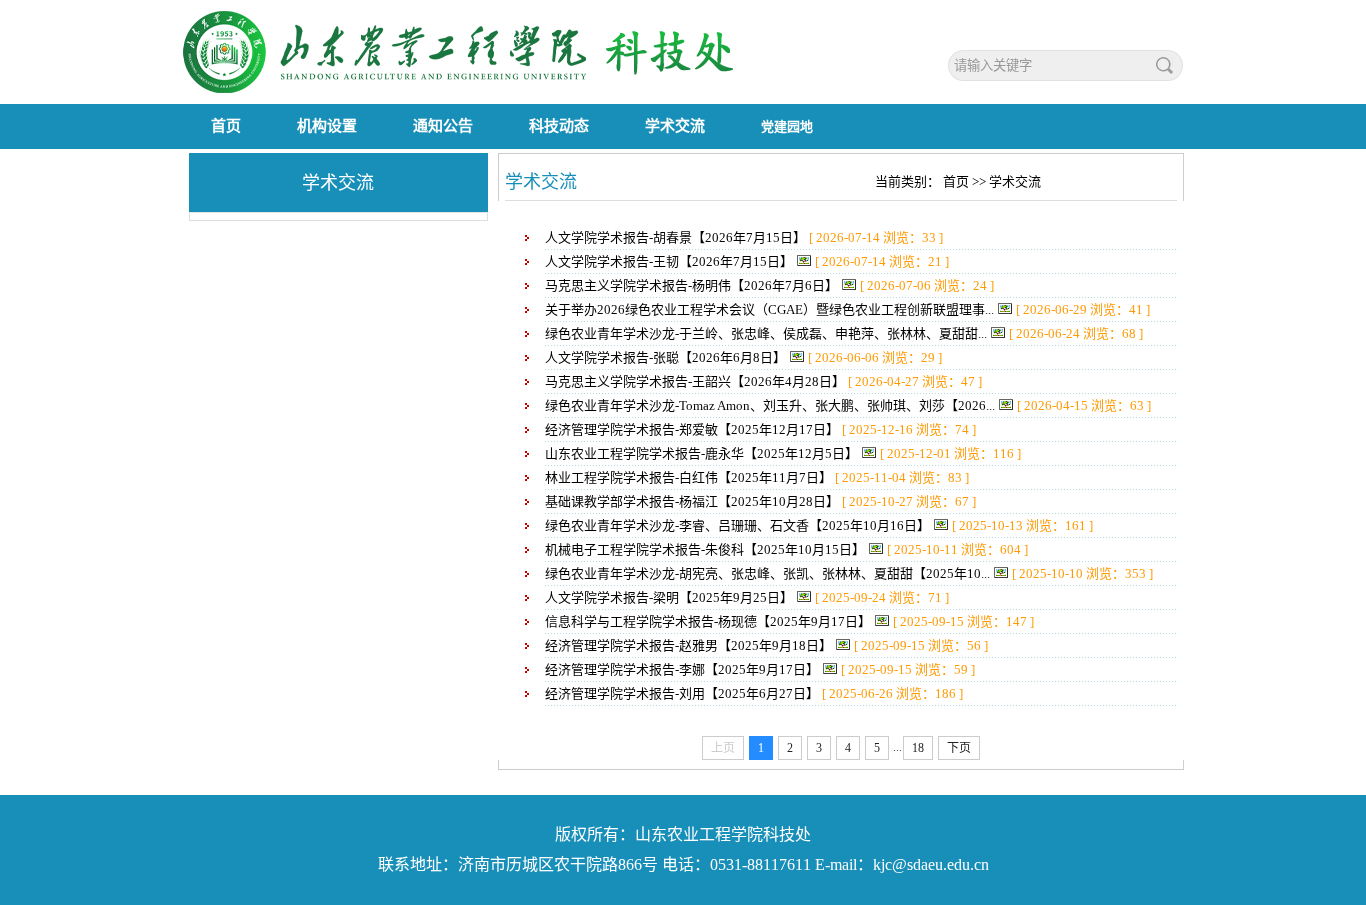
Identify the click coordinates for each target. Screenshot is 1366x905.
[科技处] (483, 89)
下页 (959, 748)
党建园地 (787, 126)
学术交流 (675, 126)
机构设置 (327, 126)
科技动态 (559, 126)
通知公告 (443, 126)
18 (918, 748)
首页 (226, 126)
